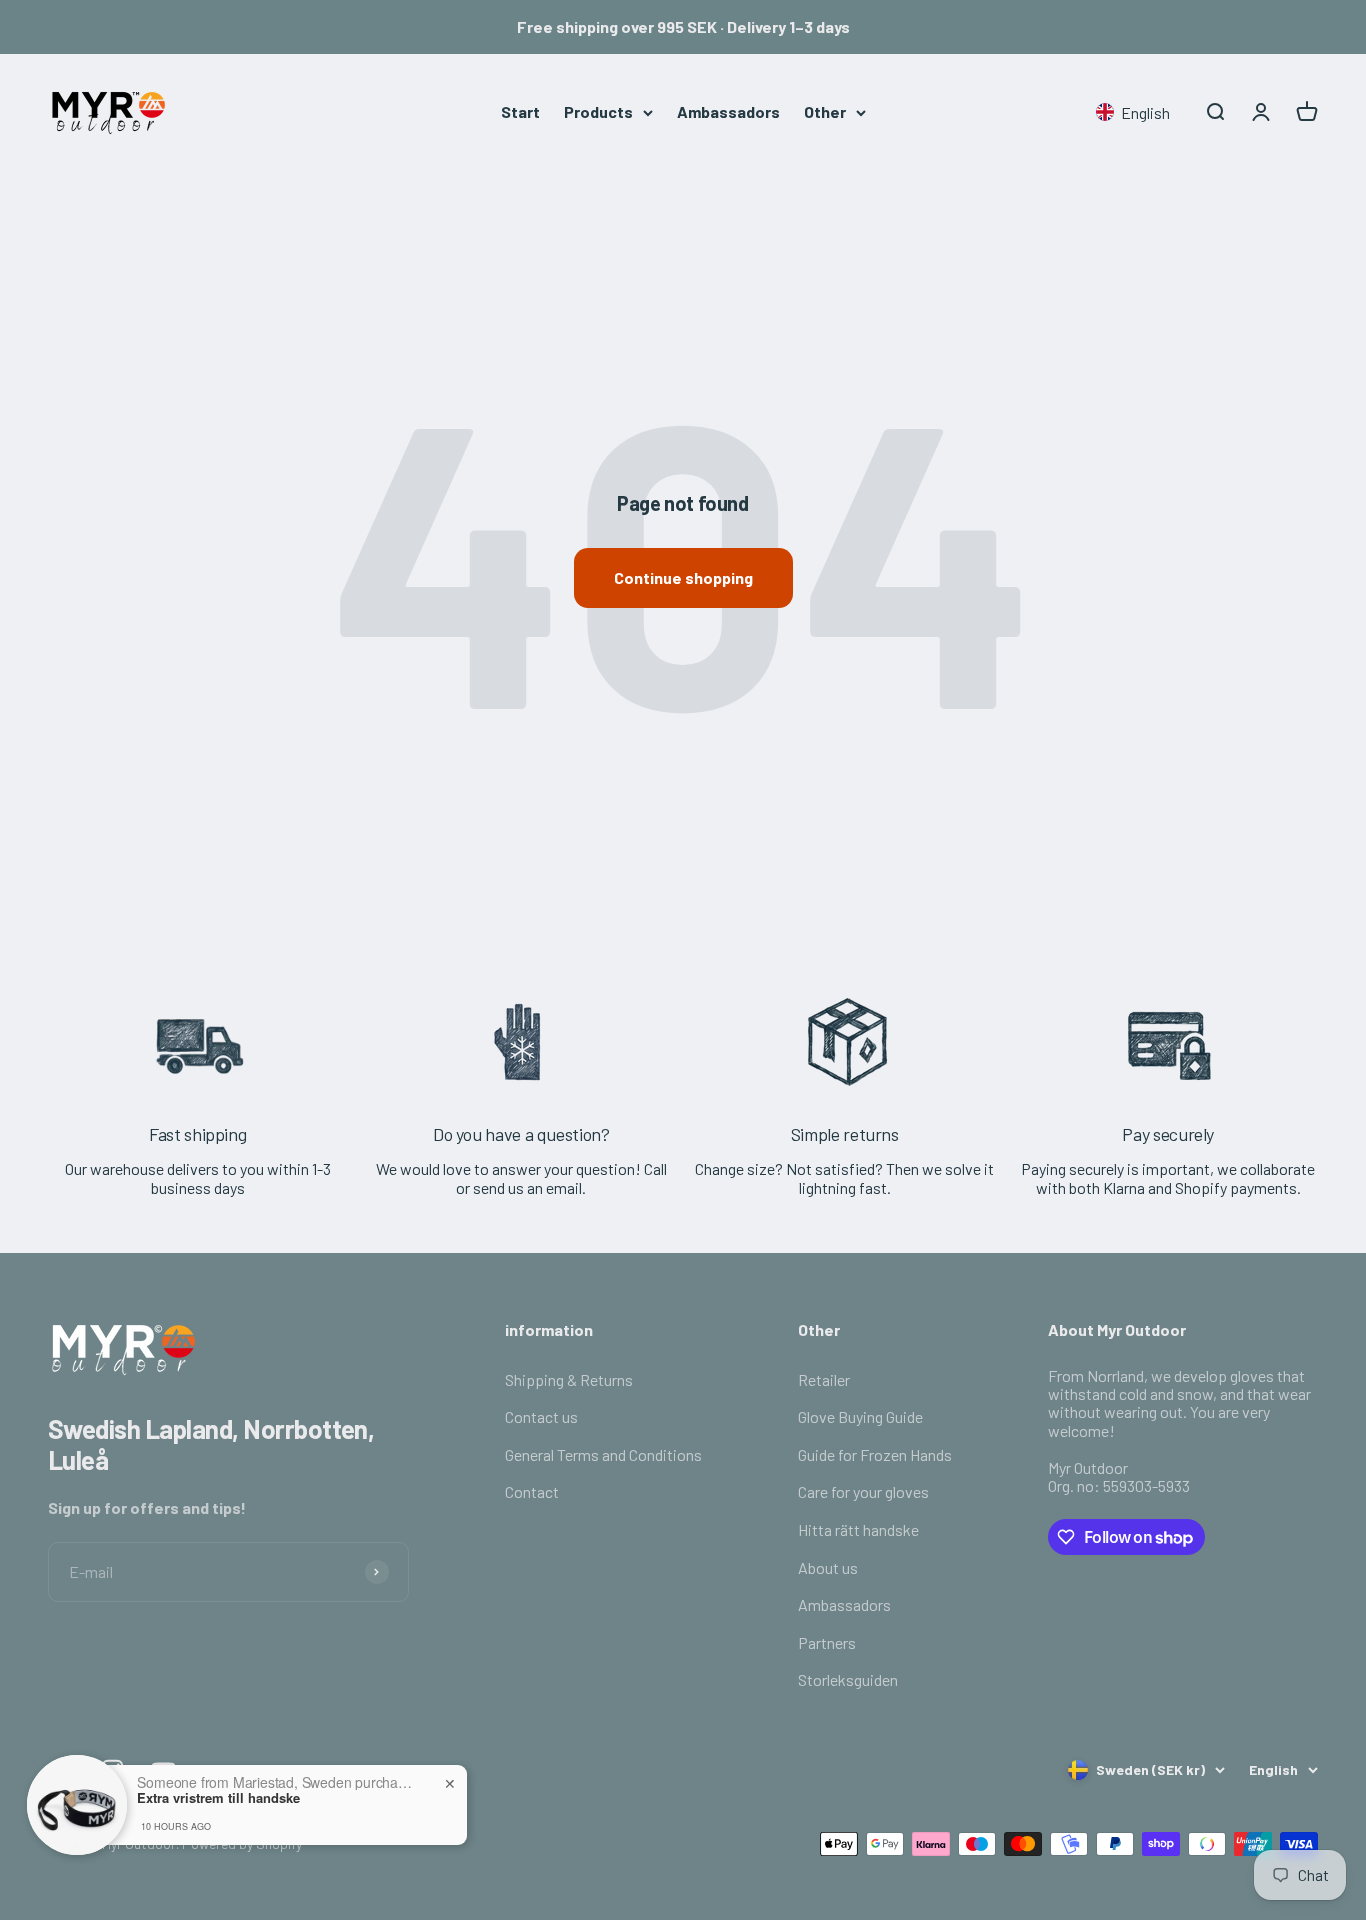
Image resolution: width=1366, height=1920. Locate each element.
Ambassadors (728, 111)
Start (520, 111)
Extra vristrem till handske (218, 1796)
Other (825, 111)
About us (828, 1567)
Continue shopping (683, 577)
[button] (1137, 112)
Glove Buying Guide (860, 1416)
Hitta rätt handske (858, 1529)
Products (598, 111)
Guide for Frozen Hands (875, 1454)
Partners (827, 1642)
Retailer (824, 1379)
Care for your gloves (863, 1491)
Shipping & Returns (569, 1379)
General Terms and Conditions (603, 1454)
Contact (532, 1491)
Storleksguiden (848, 1679)
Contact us (541, 1416)
